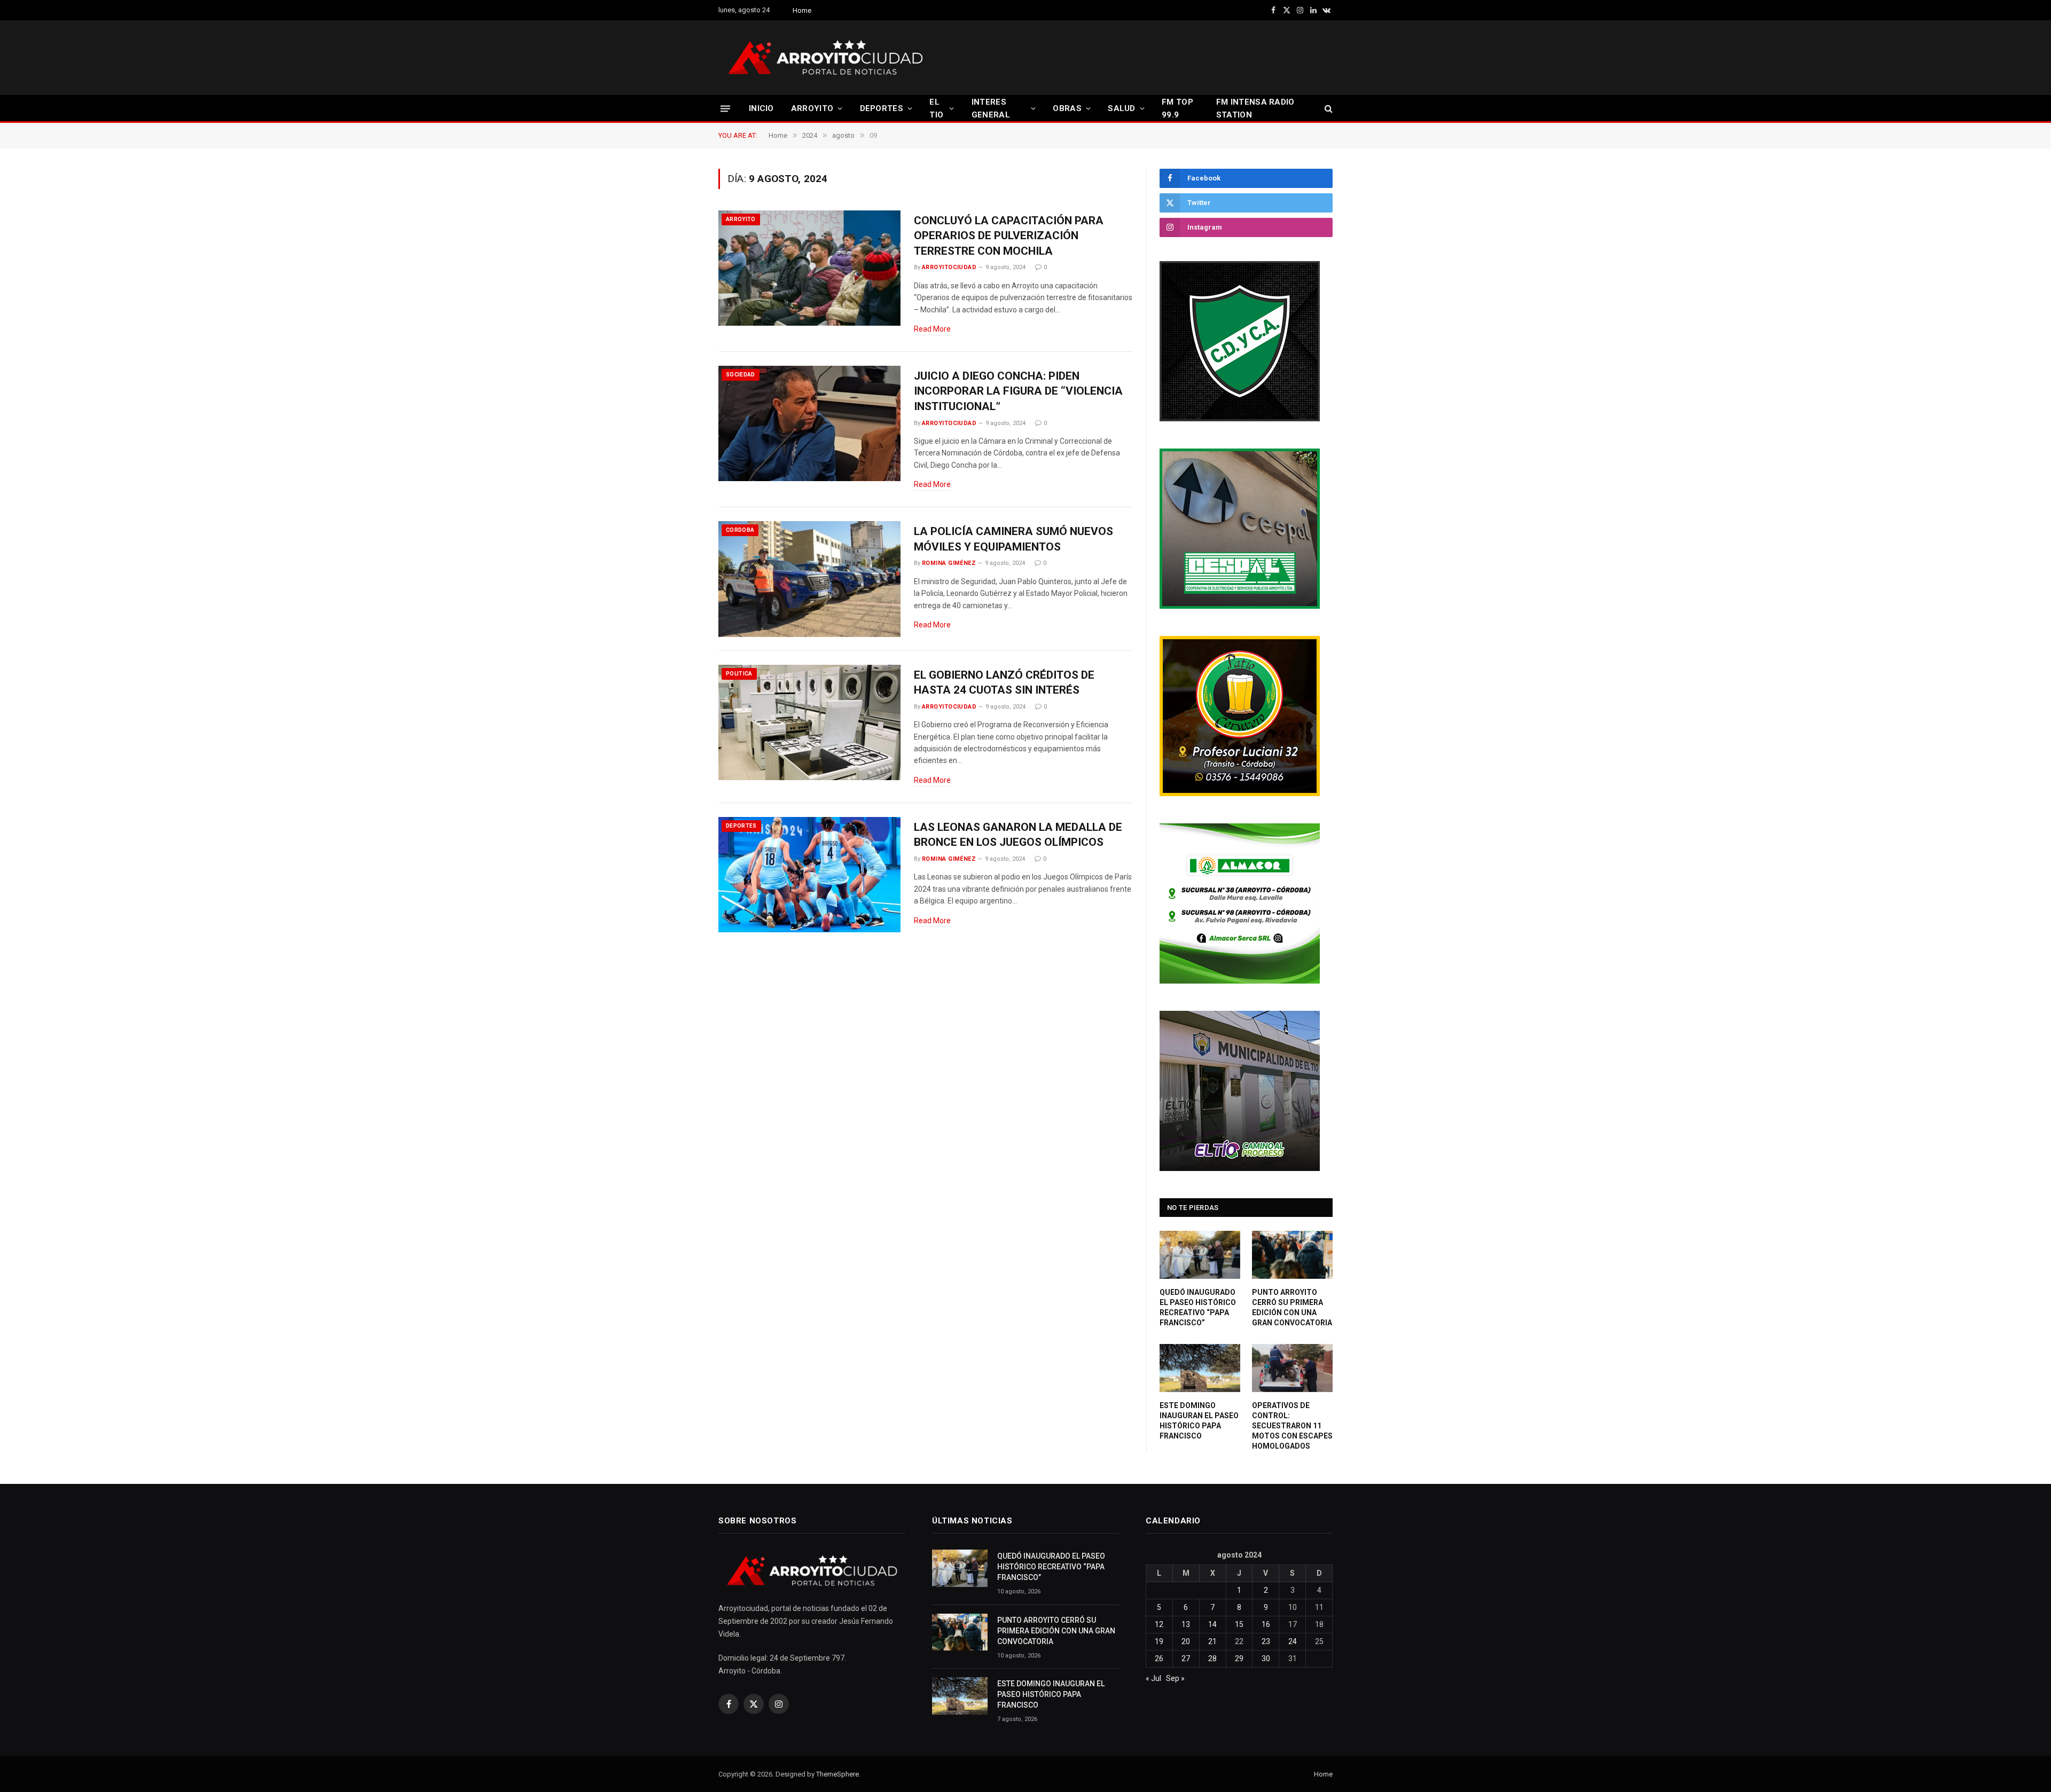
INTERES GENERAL (991, 108)
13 (1186, 1624)
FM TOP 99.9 (1177, 108)
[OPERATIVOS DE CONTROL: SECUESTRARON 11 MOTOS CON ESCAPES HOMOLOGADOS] (1292, 1368)
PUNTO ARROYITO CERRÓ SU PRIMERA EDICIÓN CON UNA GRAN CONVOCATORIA (1292, 1307)
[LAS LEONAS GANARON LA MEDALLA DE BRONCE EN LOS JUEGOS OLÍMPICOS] (809, 875)
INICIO (761, 108)
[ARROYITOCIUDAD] (825, 58)
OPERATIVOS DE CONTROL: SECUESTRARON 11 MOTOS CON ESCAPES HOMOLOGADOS (1292, 1426)
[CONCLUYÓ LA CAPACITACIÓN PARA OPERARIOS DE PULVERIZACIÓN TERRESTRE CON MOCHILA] (809, 268)
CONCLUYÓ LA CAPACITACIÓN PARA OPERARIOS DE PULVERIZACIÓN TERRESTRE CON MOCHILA (1009, 236)
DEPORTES (882, 108)
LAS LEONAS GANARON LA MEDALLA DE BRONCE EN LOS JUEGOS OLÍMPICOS (1018, 835)
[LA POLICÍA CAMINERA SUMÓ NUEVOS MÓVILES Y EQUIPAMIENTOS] (809, 579)
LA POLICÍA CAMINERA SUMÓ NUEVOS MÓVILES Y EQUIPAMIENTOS (1013, 539)
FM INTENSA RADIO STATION (1255, 108)
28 (1212, 1659)
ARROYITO (812, 108)
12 (1159, 1624)
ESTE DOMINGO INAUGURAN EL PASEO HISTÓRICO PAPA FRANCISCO (1199, 1421)
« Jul (1153, 1678)
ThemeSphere (837, 1774)
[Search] (1328, 109)
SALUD (1122, 108)
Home (802, 10)
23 (1266, 1641)
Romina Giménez (949, 563)
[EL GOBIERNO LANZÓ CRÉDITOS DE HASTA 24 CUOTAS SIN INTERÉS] (809, 723)
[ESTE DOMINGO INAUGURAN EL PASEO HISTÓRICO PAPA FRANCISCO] (1200, 1368)
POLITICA (739, 674)
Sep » (1175, 1678)
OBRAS (1067, 108)
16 (1266, 1624)
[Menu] (725, 108)
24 (1293, 1641)
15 (1239, 1624)
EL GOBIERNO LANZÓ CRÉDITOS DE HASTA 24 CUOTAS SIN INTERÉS (1004, 683)
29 (1239, 1659)
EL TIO (936, 108)
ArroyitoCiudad (949, 267)
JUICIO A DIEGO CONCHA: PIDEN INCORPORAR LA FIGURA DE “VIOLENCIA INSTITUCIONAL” (1018, 391)
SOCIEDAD (741, 375)
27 (1186, 1659)
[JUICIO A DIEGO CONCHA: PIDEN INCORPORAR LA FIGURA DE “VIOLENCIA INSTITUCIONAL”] (809, 424)
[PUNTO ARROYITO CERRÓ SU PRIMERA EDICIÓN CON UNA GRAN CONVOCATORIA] (1292, 1255)
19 (1159, 1641)
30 (1266, 1659)
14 (1212, 1624)
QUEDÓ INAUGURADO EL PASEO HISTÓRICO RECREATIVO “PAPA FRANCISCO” (1198, 1307)
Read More (932, 329)
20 (1186, 1641)
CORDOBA (740, 530)
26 (1159, 1659)
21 (1212, 1641)
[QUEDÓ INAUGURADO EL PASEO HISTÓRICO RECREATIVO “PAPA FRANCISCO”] (1200, 1255)
